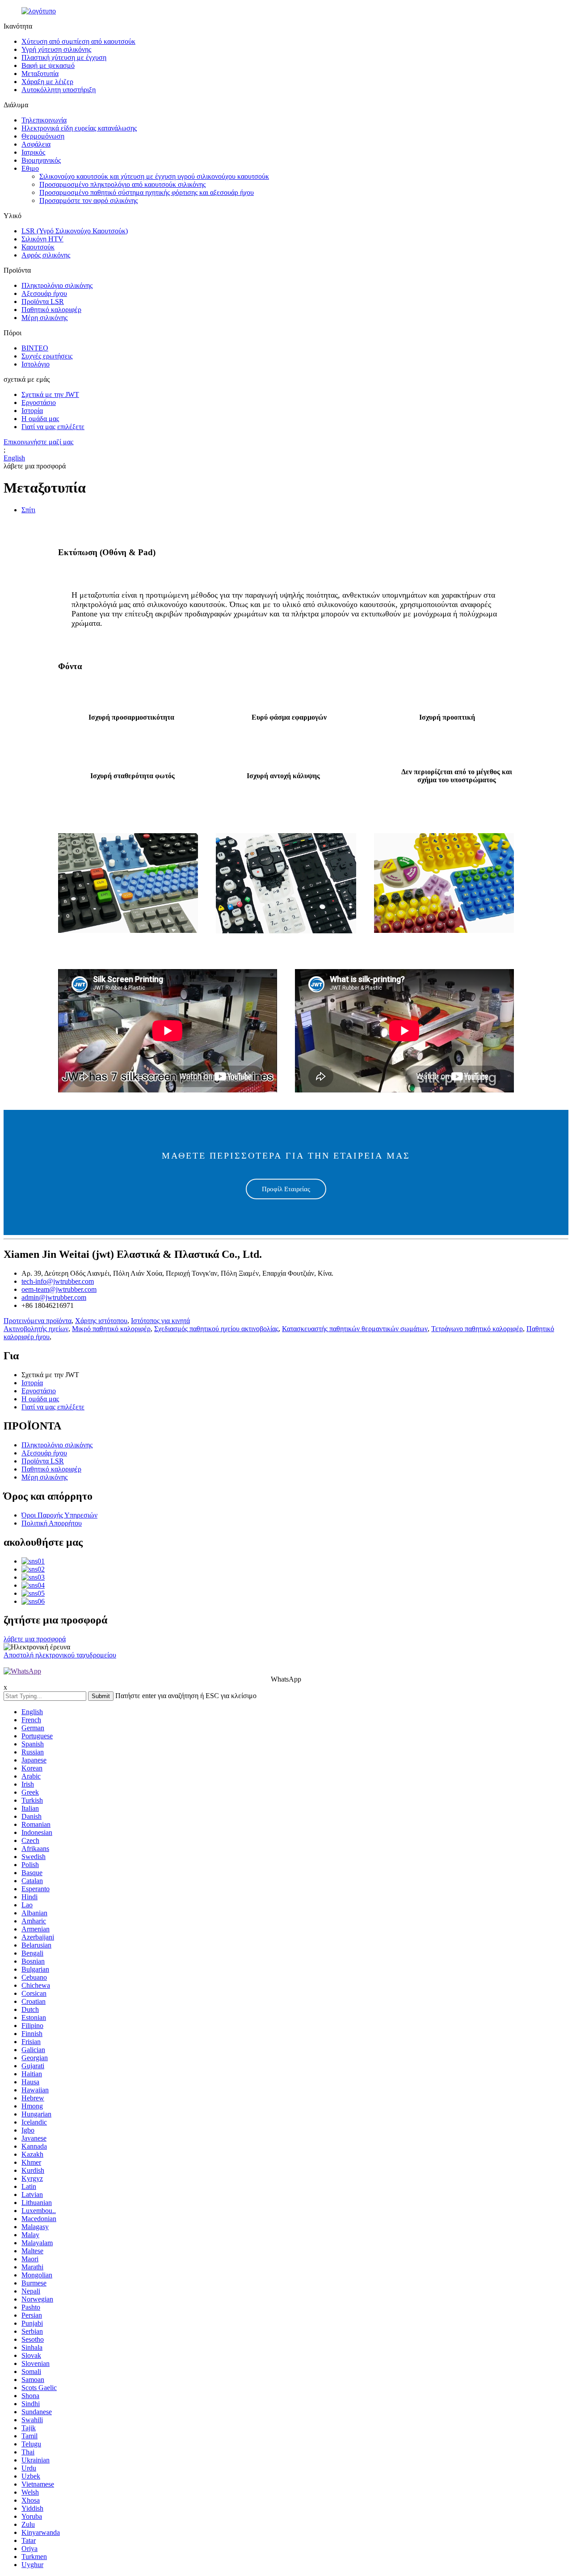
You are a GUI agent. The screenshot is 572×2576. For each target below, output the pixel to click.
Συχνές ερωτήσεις (47, 356)
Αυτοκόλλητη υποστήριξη (59, 90)
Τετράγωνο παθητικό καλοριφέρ (477, 1329)
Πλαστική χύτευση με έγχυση (64, 57)
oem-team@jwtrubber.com (59, 1289)
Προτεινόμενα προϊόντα (38, 1321)
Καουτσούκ (38, 247)
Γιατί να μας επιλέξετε (53, 427)
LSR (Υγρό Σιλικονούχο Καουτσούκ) (75, 231)
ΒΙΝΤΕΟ (35, 348)
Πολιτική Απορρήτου (52, 1523)
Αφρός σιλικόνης (46, 255)
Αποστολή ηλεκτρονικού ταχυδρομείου (60, 1655)
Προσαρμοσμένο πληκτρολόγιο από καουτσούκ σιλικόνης (122, 184)
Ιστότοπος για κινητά (160, 1321)
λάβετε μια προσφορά (35, 1639)
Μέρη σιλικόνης (44, 318)
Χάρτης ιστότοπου (101, 1321)
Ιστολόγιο (36, 364)
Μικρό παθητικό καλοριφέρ (111, 1329)
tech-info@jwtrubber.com (58, 1281)
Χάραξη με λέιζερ (47, 82)
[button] (286, 1189)
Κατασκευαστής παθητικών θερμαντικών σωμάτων (355, 1329)
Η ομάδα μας (40, 419)
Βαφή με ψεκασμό (48, 65)
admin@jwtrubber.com (54, 1297)
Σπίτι (28, 510)
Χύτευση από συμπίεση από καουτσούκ (78, 41)
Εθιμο (30, 168)
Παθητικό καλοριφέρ (51, 310)
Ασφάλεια (36, 144)
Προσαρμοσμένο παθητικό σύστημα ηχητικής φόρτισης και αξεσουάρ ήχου (147, 192)
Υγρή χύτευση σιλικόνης (56, 49)
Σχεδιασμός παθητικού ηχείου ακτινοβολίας (216, 1329)
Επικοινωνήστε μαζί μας (38, 442)
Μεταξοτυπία (40, 74)
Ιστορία (32, 411)
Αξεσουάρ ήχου (44, 293)
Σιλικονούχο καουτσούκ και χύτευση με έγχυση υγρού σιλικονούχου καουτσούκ (154, 176)
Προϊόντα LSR (43, 301)
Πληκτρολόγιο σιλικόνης (57, 285)
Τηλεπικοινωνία (44, 120)
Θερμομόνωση (43, 136)
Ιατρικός (33, 152)
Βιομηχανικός (41, 160)
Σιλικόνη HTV (42, 239)
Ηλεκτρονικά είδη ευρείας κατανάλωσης (79, 128)
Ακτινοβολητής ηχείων (36, 1329)
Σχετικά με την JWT (50, 394)
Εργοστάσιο (39, 403)
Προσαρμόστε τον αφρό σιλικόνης (88, 200)
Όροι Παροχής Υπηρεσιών (59, 1515)
